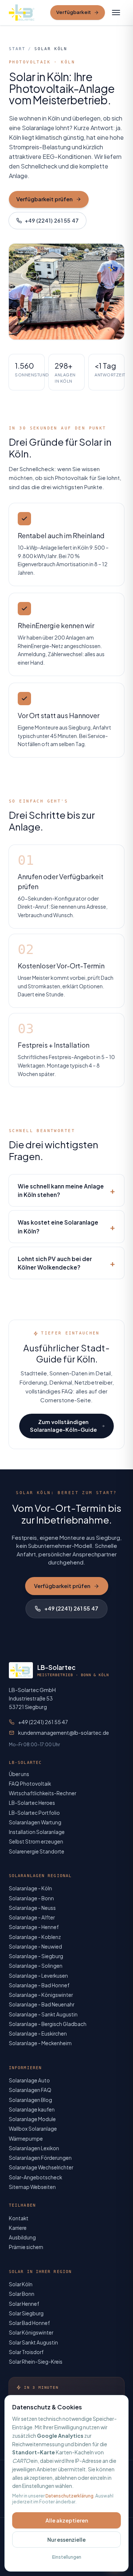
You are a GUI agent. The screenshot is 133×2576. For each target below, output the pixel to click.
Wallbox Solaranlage (33, 2129)
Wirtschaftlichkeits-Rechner (42, 1793)
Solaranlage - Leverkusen (38, 1976)
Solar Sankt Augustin (33, 2342)
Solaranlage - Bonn (31, 1898)
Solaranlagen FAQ (30, 2090)
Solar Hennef (24, 2304)
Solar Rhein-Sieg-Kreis (36, 2362)
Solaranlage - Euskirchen (38, 2034)
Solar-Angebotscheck (35, 2177)
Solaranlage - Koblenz (35, 1937)
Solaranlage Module (32, 2119)
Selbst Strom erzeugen (36, 1842)
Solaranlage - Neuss (32, 1908)
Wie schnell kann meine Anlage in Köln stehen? (66, 1190)
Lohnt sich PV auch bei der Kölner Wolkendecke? (66, 1263)
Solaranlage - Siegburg (36, 1956)
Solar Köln (21, 2284)
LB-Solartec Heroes (32, 1803)
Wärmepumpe (26, 2139)
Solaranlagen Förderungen (40, 2158)
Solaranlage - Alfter (32, 1917)
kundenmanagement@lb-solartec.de (64, 1733)
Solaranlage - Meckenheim (40, 2043)
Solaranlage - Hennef (34, 1927)
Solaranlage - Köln (30, 1888)
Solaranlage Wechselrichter (41, 2167)
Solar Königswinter (31, 2333)
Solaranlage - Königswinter (41, 1995)
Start (17, 49)
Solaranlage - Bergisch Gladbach (48, 2024)
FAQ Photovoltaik (30, 1784)
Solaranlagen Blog (30, 2100)
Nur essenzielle (66, 2540)
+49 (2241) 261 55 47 (52, 220)
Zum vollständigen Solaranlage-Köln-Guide (63, 1426)
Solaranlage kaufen (32, 2109)
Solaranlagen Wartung (35, 1822)
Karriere (18, 2228)
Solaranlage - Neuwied (35, 1947)
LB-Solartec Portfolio (34, 1813)
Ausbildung (22, 2237)
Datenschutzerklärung (69, 2496)
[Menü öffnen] (116, 13)
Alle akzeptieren (67, 2520)
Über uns (19, 1774)
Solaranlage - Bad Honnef (39, 1985)
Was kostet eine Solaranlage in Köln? (66, 1226)
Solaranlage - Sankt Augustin (43, 2014)
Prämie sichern (26, 2247)
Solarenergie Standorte (37, 1851)
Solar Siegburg (26, 2313)
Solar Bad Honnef (29, 2323)
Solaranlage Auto (29, 2080)
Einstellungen (67, 2557)
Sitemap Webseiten (32, 2187)
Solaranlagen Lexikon (34, 2148)
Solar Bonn (22, 2294)
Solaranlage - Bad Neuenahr (42, 2004)
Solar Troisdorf (26, 2352)
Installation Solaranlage (37, 1832)
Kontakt (19, 2218)
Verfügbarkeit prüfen (45, 199)
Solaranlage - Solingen (36, 1966)
